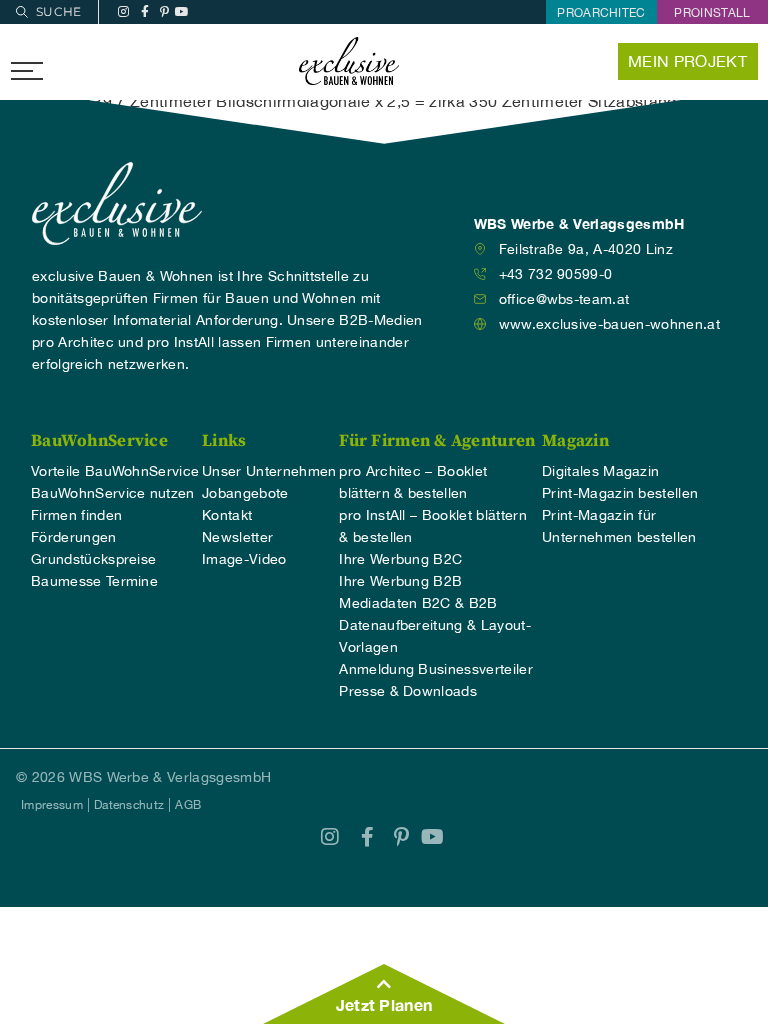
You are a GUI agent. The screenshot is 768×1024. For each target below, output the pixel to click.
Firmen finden (76, 515)
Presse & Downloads (408, 691)
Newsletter (237, 537)
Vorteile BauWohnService (115, 471)
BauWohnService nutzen (113, 493)
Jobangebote (245, 493)
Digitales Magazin (600, 471)
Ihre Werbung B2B (400, 581)
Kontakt (227, 515)
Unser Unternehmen (269, 471)
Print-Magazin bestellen (620, 493)
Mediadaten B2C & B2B (418, 603)
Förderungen (74, 537)
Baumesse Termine (94, 581)
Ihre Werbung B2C (400, 559)
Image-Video (244, 559)
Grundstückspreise (93, 559)
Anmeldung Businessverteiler (436, 669)
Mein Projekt (687, 61)
